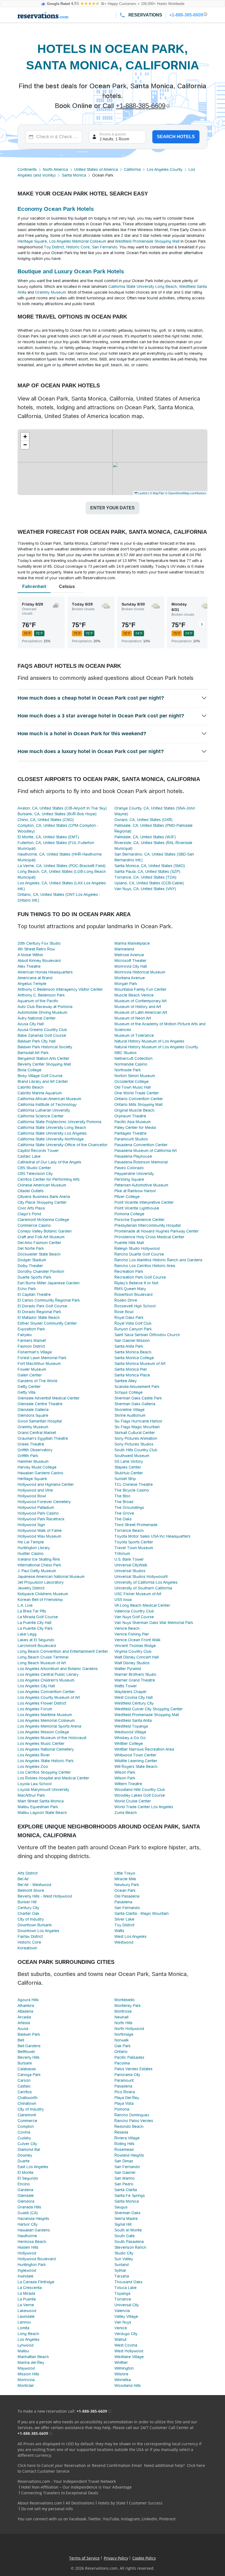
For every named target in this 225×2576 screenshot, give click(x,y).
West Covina (126, 2345)
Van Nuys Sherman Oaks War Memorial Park (154, 1623)
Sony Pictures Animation (136, 1438)
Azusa (23, 2029)
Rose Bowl (124, 1312)
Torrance (123, 2299)
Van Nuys (123, 2322)
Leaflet (142, 493)
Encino (24, 2184)
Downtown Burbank (35, 1925)
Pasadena (123, 1902)
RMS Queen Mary (130, 1289)
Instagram (130, 2519)
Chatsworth (28, 2098)
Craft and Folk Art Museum (41, 1237)
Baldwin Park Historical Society (45, 1047)
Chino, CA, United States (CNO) (46, 820)
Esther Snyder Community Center (47, 1323)
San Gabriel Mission (132, 1340)
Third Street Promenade (136, 1525)
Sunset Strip (125, 1479)
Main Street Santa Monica (41, 1801)
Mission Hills (28, 2374)
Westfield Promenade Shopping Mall (147, 241)
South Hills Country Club (136, 1450)
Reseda (121, 2132)
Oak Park (123, 2046)
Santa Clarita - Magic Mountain (142, 1913)
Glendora (26, 2201)
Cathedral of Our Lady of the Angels (49, 1162)
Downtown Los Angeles (38, 1931)
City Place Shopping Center (42, 1202)
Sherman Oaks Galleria (135, 1404)
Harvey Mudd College (37, 1467)
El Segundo (28, 2178)
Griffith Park (28, 1456)
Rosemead (124, 2149)
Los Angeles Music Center (41, 1743)
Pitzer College (127, 1197)
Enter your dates (113, 508)
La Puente (27, 2299)
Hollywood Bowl (32, 1496)
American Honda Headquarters (45, 972)
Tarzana (122, 2276)
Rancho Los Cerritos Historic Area (145, 1266)
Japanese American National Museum (51, 1577)
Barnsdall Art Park (33, 1053)
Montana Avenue (130, 978)
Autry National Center (37, 1018)
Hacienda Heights (33, 2219)
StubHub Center (129, 1473)
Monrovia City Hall (131, 966)
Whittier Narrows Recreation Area (144, 1749)
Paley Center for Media (135, 1127)
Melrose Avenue (129, 955)
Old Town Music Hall (133, 1087)
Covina (24, 2132)
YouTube (111, 2519)
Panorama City (127, 2075)
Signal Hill (123, 2224)
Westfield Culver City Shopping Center (149, 1709)
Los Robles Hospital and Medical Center (53, 1778)
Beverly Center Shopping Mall (44, 1064)
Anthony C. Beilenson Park (41, 995)
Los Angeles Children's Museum (46, 1680)
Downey (25, 2155)
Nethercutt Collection (133, 1058)
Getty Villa (26, 1392)
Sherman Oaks (127, 2213)
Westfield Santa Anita (133, 1720)
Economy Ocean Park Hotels (56, 209)
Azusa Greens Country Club (42, 1030)
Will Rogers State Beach (136, 1766)
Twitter (95, 2519)
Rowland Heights (129, 2155)
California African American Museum (49, 1099)
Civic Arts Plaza (31, 1208)
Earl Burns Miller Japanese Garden (49, 1283)
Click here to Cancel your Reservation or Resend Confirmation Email (80, 2465)
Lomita (23, 2328)
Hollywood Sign (31, 1525)
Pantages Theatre (130, 1133)
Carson (24, 2080)
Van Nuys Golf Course (134, 1617)
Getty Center (29, 1387)
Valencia (122, 2311)
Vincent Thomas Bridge (135, 1646)
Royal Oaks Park (129, 1317)
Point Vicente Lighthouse (137, 1208)
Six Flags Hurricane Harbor (138, 1421)
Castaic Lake (29, 1156)
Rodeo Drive (126, 1300)
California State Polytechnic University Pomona (59, 1122)
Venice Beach (127, 1628)
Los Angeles (29, 2339)
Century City (28, 1908)
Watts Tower (126, 1686)
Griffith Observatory (35, 1450)
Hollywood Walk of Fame (40, 1530)
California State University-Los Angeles (52, 1133)
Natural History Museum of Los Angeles (149, 1041)
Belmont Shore (31, 1890)
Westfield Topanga (131, 1726)
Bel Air (23, 1879)
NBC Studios (126, 1053)
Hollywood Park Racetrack (41, 1519)
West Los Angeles (130, 1936)
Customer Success (146, 2503)
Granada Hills (29, 2207)
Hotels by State (112, 2503)
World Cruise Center (133, 1801)
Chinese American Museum (42, 1185)
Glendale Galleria (33, 1410)
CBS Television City (35, 1174)
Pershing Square (129, 1179)
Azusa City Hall (31, 1024)
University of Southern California (143, 1588)
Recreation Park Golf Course (140, 1277)
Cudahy (24, 2138)
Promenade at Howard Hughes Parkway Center (157, 1231)
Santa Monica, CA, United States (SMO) (150, 866)
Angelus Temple (32, 984)
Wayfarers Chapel (130, 1692)
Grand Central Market (37, 1433)
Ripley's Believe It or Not (136, 1283)
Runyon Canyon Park (133, 1329)
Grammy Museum (50, 292)
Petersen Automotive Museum (141, 1185)
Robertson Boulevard (133, 1294)
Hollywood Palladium (36, 1507)
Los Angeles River (34, 1755)
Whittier (121, 2362)
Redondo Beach (129, 2126)
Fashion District (31, 1346)
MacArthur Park (31, 1795)
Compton (26, 2126)
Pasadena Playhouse (133, 1156)
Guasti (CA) (28, 2213)
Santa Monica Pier (131, 1369)
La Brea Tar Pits (32, 1611)
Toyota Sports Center (134, 1542)
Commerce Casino (34, 1225)
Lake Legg (27, 1634)
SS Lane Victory (129, 1461)
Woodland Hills (128, 2385)
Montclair (26, 2385)
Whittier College (129, 1743)
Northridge (124, 2034)
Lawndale (26, 2316)
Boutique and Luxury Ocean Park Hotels (71, 271)
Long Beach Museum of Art (42, 1663)
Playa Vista (124, 2103)
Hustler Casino (31, 1553)
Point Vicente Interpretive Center (144, 1202)
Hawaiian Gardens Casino (40, 1473)
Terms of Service (84, 2558)
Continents (27, 169)
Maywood (26, 2368)
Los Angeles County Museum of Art (49, 1697)
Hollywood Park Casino (38, 1513)
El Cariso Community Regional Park (49, 1300)
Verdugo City (126, 2334)
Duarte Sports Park (34, 1277)
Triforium (122, 1553)
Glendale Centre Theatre (40, 1404)
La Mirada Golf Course (38, 1617)
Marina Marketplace (132, 943)
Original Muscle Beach (134, 1110)
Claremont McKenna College (43, 1220)
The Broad (124, 1502)
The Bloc (123, 1496)
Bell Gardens (29, 2046)
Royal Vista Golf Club (133, 1323)
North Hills (123, 2023)
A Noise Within (30, 955)
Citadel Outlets (31, 1191)
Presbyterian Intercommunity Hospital (147, 1225)
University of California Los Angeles (146, 1582)
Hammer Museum (33, 1461)
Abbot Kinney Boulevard (39, 961)
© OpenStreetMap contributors (186, 493)
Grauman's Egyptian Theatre (43, 1438)
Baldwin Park (29, 2034)
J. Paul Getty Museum (37, 1571)
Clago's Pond (29, 1214)
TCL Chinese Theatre (134, 1484)
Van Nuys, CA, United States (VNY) (145, 889)
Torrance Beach (129, 1530)
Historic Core (78, 247)
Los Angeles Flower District (42, 1703)
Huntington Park (32, 2265)
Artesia (24, 2023)
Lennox (24, 2322)
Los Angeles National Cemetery (46, 1749)
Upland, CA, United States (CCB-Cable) (149, 883)
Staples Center (128, 1467)
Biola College (29, 1070)
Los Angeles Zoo (33, 1766)
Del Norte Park (31, 1248)
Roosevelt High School (135, 1306)
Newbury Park (127, 1885)
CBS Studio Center (34, 1168)
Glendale (26, 2196)
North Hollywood (129, 2029)
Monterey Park (128, 2006)
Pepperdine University (134, 1174)
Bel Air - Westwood (34, 1885)
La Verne (26, 2305)
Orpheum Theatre (130, 1116)
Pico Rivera (125, 2092)
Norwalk (122, 2040)
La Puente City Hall (34, 1623)
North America (55, 169)
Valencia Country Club (134, 1611)
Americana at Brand (35, 978)
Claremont (27, 2115)
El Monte (26, 2172)
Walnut (120, 2339)
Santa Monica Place (132, 1375)
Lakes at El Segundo (36, 1640)
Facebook (78, 2519)
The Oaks (123, 1519)
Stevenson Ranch (130, 2247)
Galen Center (30, 1375)
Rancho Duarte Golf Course (139, 1254)
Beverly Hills (29, 2057)
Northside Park (128, 1070)
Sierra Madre (126, 2219)
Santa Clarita (126, 2190)
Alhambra (26, 2006)
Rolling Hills (124, 2144)
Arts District (28, 1873)
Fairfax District (30, 1936)
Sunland (122, 2265)
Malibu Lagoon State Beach (42, 1813)
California (132, 169)
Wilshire (121, 2374)
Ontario (121, 2052)
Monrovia (26, 2380)
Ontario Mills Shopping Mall (138, 1104)
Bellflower (26, 2052)
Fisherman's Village (35, 1352)
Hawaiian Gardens (34, 2230)
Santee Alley (126, 1381)
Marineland (124, 949)
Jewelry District (31, 1588)
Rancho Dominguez (132, 2115)
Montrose (123, 2011)
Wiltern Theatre (128, 1784)
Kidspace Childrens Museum (43, 1594)
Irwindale (26, 2276)
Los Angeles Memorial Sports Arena (49, 1726)
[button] (25, 437)
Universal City (127, 2305)
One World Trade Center (137, 1093)
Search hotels (176, 137)
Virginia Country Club (133, 1651)
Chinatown (27, 2103)
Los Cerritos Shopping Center (44, 1772)
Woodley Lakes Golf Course (140, 1795)
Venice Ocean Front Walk (137, 1640)
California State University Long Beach (143, 286)
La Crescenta (30, 2288)
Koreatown (27, 1948)
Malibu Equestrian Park (38, 1807)
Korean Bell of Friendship (40, 1600)
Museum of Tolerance (134, 1035)
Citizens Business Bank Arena (44, 1197)
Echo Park (27, 1289)
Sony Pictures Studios (134, 1444)
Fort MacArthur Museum (39, 1364)
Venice (121, 2328)
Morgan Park (126, 984)
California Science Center (41, 1116)
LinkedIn (149, 2519)
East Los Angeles (33, 2167)
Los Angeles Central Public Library (48, 1674)
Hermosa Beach (32, 2242)
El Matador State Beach (39, 1317)
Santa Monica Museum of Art (140, 1364)
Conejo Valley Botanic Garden (45, 1231)
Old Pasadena (127, 1896)
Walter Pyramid (128, 1669)
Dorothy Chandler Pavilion (41, 1271)
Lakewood (27, 2311)
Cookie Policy (144, 2558)
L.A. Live (25, 1605)
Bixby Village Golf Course (40, 1076)
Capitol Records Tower (38, 1151)
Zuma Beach (126, 1813)
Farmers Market (32, 1340)
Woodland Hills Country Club (140, 1790)
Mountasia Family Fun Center (140, 989)
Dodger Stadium (32, 1260)
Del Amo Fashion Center (39, 1243)
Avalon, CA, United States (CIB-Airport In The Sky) (62, 808)
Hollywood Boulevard (37, 2259)
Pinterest (167, 2519)
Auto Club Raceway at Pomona (45, 1007)
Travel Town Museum (134, 1548)
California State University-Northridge (51, 1139)
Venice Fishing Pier (132, 1634)
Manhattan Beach (33, 2357)
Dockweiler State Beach (39, 1254)
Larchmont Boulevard (37, 1646)
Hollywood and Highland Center (46, 1484)
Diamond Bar (29, 2149)
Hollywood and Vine (35, 1490)
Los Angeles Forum (35, 1709)
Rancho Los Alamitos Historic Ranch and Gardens (158, 1260)
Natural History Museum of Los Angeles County (156, 1047)
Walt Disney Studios (132, 1663)
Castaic (24, 2086)
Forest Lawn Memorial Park (42, 1358)
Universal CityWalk (131, 1565)
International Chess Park (39, 1565)
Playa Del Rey (127, 2098)
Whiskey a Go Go (130, 1738)
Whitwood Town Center (135, 1755)
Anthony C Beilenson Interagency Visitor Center (60, 989)
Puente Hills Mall (129, 1243)
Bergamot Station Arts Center (43, 1058)
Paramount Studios (131, 1139)
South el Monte (128, 2230)
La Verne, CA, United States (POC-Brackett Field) (62, 866)
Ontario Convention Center (139, 1099)
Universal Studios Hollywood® (141, 1577)
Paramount (124, 2080)
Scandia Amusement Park (137, 1387)
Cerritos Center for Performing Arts (49, 1179)
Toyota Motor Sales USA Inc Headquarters (152, 1536)
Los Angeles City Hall (36, 1686)
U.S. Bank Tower (129, 1559)
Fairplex (25, 1335)
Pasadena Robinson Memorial (141, 1162)
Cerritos (25, 2092)
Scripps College (129, 1392)
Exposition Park (31, 1329)
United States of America (96, 169)
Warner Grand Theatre (135, 1680)
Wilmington (124, 2368)
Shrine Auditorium (130, 1415)
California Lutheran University (44, 1110)
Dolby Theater (30, 1266)
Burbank (25, 2063)
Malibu (23, 2351)
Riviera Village (127, 2138)
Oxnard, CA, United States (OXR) (144, 820)
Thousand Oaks (128, 2282)
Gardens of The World (37, 1381)
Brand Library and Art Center (43, 1081)
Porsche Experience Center (140, 1220)
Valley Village (126, 2316)
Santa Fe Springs (130, 2196)
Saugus (121, 2207)
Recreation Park (129, 1271)
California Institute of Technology (47, 1104)
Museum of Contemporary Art (140, 1001)
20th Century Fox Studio (39, 943)
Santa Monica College (134, 1358)
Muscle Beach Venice (134, 995)
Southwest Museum (132, 1456)
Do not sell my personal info (47, 2509)
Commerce (27, 2121)
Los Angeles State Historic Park (46, 1761)
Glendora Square (33, 1415)
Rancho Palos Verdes (134, 2121)
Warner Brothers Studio (135, 1674)
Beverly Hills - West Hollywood (45, 1896)
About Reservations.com (40, 2503)
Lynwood (26, 2345)
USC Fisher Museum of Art (138, 1594)
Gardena (25, 2190)
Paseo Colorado (129, 1168)
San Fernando (105, 247)
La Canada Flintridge (36, 2282)
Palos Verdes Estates (133, 2069)
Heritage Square (32, 241)
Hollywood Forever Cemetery (44, 1502)
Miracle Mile (125, 1879)
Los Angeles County (165, 169)
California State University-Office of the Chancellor (63, 1145)
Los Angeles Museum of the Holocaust (52, 1738)
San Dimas (124, 2161)
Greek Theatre (31, 1444)
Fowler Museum (32, 1369)
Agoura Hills (28, 2000)
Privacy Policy (116, 2558)
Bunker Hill (27, 1902)
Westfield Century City (134, 1703)
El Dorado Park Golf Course (42, 1306)
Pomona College (129, 1214)
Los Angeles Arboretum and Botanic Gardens (58, 1669)
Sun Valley (124, 2259)
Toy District (54, 247)
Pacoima (122, 2063)
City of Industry (31, 1919)
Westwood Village (130, 1732)
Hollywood (27, 2253)
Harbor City (28, 2224)
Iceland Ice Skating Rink (39, 1559)
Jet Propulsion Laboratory (41, 1582)
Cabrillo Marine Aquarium (40, 1093)
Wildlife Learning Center (136, 1761)
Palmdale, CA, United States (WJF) (145, 837)
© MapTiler (157, 493)
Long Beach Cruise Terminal (43, 1657)
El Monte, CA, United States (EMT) (48, 837)
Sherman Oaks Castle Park (138, 1398)
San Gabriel (125, 2172)
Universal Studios (130, 1571)
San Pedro (124, 2184)
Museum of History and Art (138, 1007)
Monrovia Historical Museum (140, 972)
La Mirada (26, 2293)
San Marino (125, 2178)
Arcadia (24, 2017)
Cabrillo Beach (31, 1087)
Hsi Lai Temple (31, 1542)
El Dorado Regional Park (39, 1312)
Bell (21, 2040)
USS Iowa (123, 1600)
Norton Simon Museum (135, 1076)
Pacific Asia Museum (133, 1122)
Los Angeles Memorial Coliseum (78, 241)
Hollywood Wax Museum (39, 1536)
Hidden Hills (28, 2247)
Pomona (122, 2109)
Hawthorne (27, 2236)
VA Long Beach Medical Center (142, 1605)
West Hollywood (129, 2351)
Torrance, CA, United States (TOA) (145, 877)
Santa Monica (74, 175)
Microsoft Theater (130, 961)
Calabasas (27, 2069)
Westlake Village (129, 2357)
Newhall (121, 2017)
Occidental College (132, 1081)
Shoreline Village (130, 1410)
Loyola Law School (35, 1784)
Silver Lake (124, 1919)
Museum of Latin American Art (141, 1012)
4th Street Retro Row (36, 949)
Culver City (27, 2144)
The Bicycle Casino (132, 1490)
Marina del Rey (31, 2362)
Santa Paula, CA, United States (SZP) (147, 871)
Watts (119, 1931)
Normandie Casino (131, 1064)
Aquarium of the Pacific (38, 1001)
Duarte (24, 2161)
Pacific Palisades (129, 2057)
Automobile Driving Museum (42, 1012)
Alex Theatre (29, 966)
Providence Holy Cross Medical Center (149, 1237)
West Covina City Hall (133, 1697)
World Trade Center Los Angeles (144, 1807)
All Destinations (80, 2503)
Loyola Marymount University (43, 1790)
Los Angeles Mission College (43, 1732)
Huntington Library (34, 1548)
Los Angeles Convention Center (46, 1692)
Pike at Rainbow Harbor (135, 1191)
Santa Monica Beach (133, 1352)
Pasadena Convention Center (141, 1145)
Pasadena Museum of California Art (146, 1151)
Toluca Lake (126, 2288)
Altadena (25, 2011)
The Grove (124, 1513)
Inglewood (27, 2270)
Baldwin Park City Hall (36, 1041)
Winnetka (123, 2380)
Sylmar (120, 2270)
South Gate (125, 2236)
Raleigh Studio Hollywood (137, 1248)
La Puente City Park (35, 1628)
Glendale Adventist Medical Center (49, 1398)
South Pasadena (129, 2242)
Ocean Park (125, 1890)
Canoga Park (29, 2075)
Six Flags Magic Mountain (137, 1427)
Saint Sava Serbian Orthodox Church (147, 1335)
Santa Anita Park (129, 1346)
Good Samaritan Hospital (40, 1421)
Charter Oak (28, 1913)
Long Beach (28, 2334)
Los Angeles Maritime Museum (45, 1715)
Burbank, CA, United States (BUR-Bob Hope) (57, 814)
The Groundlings (129, 1507)
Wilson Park (125, 1772)
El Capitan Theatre (34, 1294)
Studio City (124, 2253)
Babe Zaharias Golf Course (42, 1035)
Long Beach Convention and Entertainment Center (63, 1651)
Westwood (124, 1942)
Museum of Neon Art (133, 1018)
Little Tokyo (125, 1873)
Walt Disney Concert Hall (137, 1657)
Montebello (125, 2000)
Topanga (122, 2293)
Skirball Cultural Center (135, 1433)
